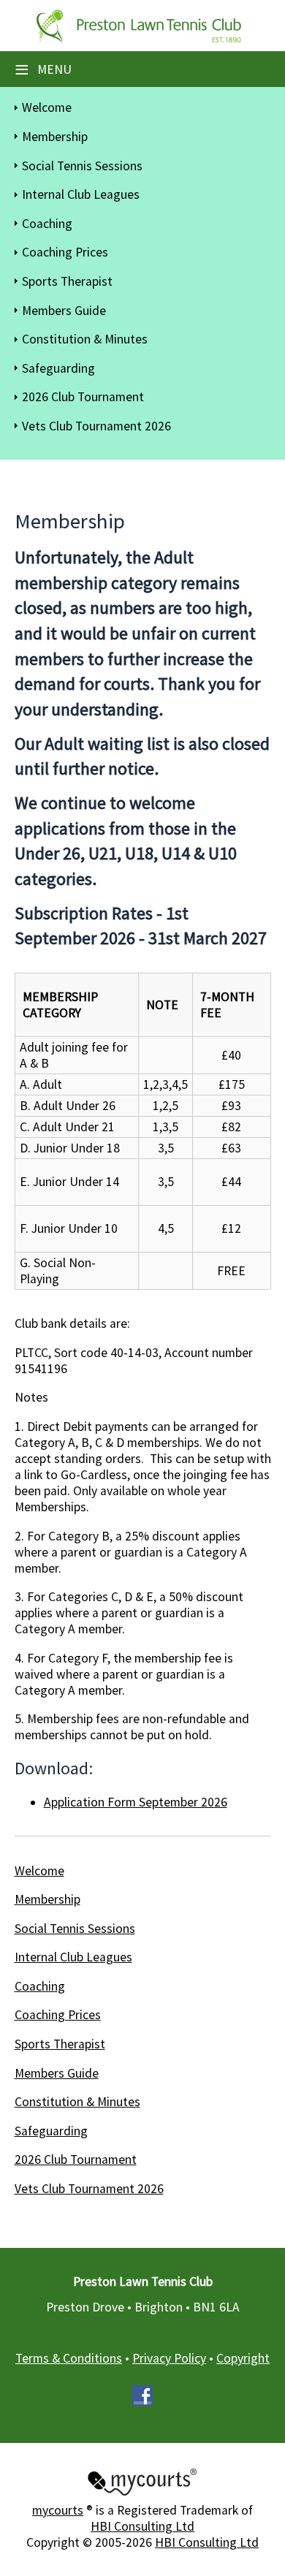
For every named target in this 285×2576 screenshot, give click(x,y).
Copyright (243, 2358)
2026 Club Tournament (83, 397)
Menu (43, 69)
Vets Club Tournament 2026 (96, 426)
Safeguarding (58, 368)
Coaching (47, 224)
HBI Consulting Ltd (142, 2526)
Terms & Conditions (69, 2358)
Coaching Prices (65, 252)
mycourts (58, 2510)
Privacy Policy (169, 2358)
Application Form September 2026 (136, 1802)
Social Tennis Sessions (82, 166)
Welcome (47, 107)
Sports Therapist (67, 281)
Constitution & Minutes (85, 339)
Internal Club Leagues (81, 194)
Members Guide (64, 311)
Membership (55, 137)
